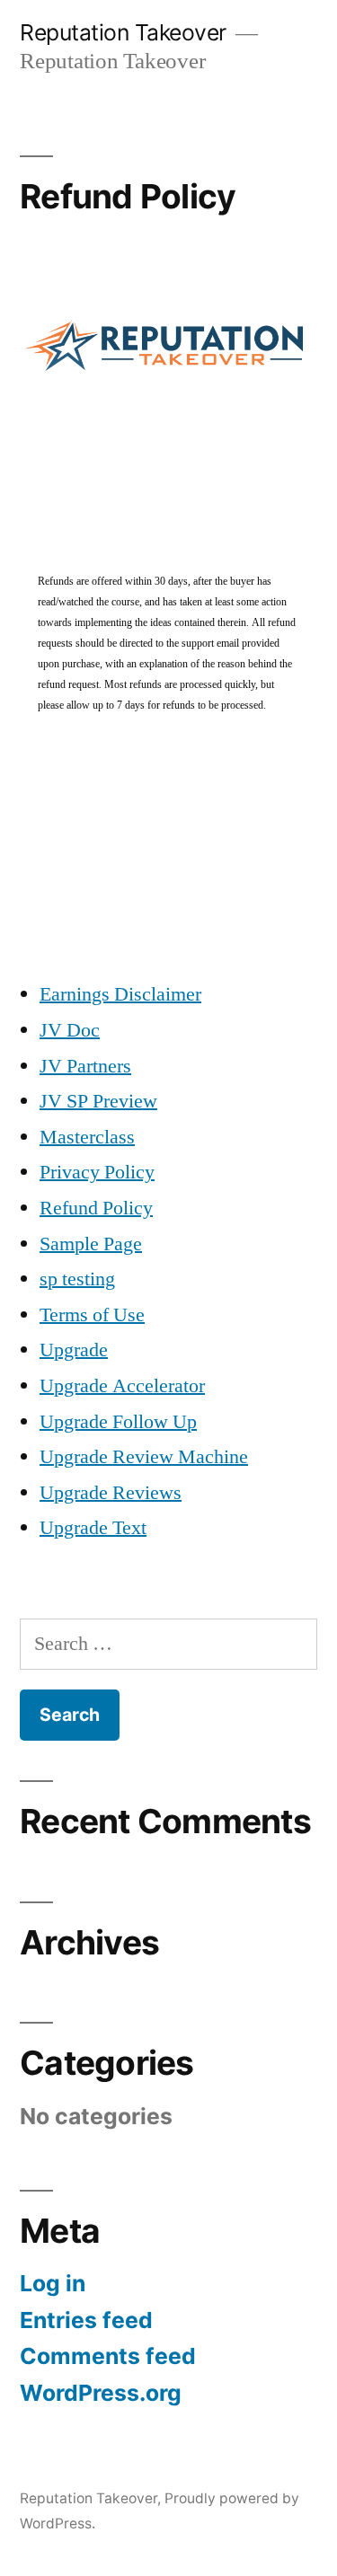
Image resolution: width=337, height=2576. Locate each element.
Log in (53, 2283)
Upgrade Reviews (111, 1493)
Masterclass (87, 1137)
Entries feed (86, 2320)
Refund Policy (96, 1208)
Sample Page (91, 1244)
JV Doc (70, 1030)
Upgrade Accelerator (122, 1386)
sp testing (77, 1279)
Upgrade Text (93, 1528)
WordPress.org (101, 2393)
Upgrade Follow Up (118, 1422)
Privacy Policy (97, 1172)
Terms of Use (92, 1315)
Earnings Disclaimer (120, 994)
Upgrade (74, 1350)
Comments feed (108, 2356)
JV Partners (85, 1066)
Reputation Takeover (123, 32)
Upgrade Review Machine (144, 1457)
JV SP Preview (98, 1101)
